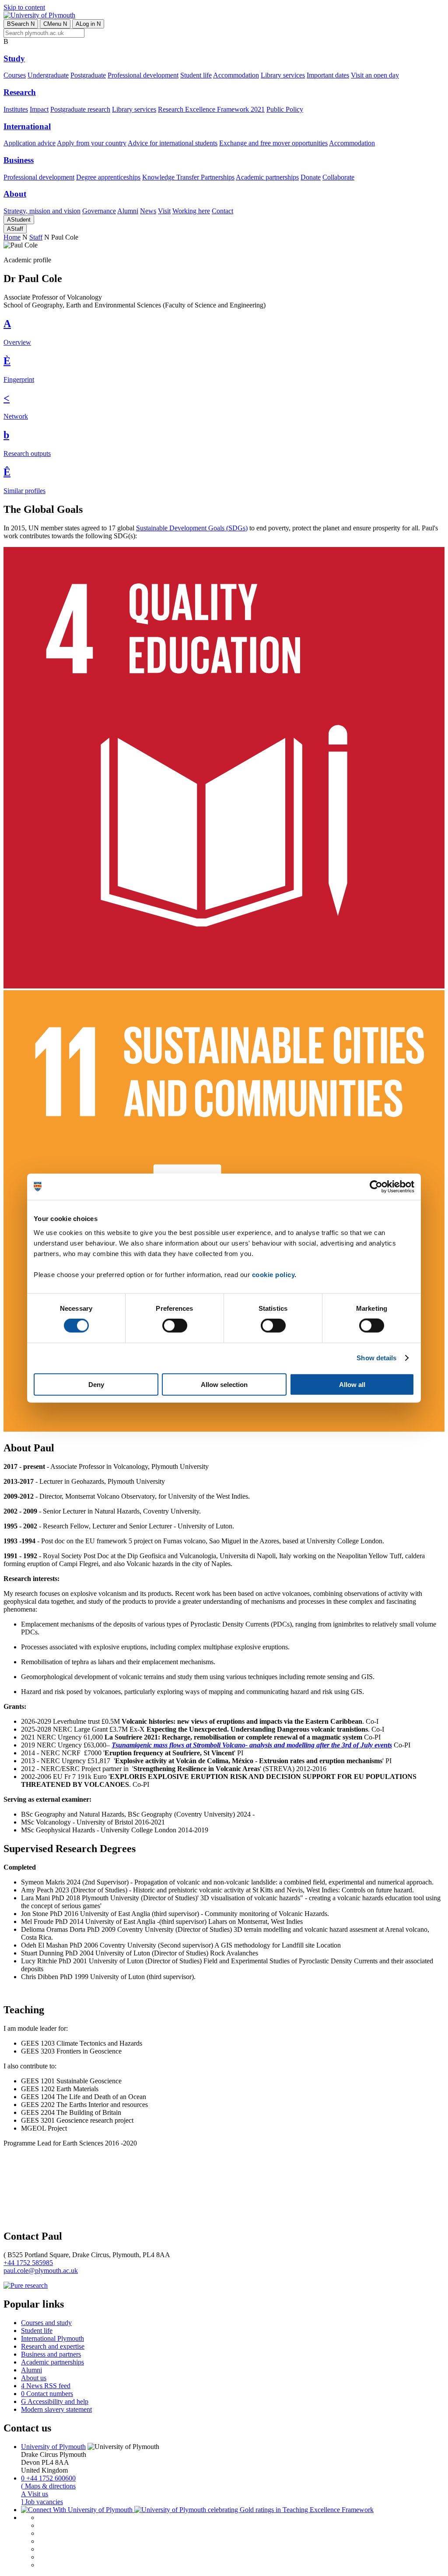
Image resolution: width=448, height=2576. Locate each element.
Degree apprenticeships (108, 177)
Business (19, 160)
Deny (96, 1384)
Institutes (16, 109)
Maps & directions (48, 2486)
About (15, 194)
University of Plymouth (53, 2447)
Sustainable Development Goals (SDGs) (192, 528)
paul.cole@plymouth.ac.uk (41, 2271)
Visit (164, 211)
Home (12, 237)
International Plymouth (52, 2338)
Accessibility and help (55, 2401)
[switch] (175, 1326)
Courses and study (46, 2323)
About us (34, 2378)
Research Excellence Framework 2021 (211, 109)
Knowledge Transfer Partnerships (188, 177)
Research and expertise (53, 2346)
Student (19, 220)
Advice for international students (173, 143)
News (148, 211)
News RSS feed (46, 2386)
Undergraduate (48, 75)
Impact (39, 109)
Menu (55, 24)
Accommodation (236, 75)
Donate (311, 177)
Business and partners (51, 2354)
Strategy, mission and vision (42, 211)
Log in (88, 24)
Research (20, 92)
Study (14, 58)
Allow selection (224, 1384)
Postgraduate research (80, 109)
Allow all (352, 1384)
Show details (376, 1358)
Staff (15, 229)
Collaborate (338, 177)
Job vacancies (42, 2502)
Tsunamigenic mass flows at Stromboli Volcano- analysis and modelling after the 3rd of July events (252, 1745)
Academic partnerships (267, 177)
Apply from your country (92, 143)
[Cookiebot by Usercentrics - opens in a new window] (376, 1187)
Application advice (30, 143)
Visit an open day (375, 75)
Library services (283, 75)
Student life (196, 75)
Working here (191, 211)
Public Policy (285, 109)
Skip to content (24, 7)
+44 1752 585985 (28, 2263)
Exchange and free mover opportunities (273, 143)
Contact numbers (47, 2394)
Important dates (328, 75)
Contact (222, 211)
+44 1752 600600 (48, 2478)
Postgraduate (88, 75)
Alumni (128, 211)
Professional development (143, 75)
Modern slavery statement (56, 2409)
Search (21, 24)
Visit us (35, 2494)
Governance (99, 211)
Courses (15, 75)
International (27, 126)
